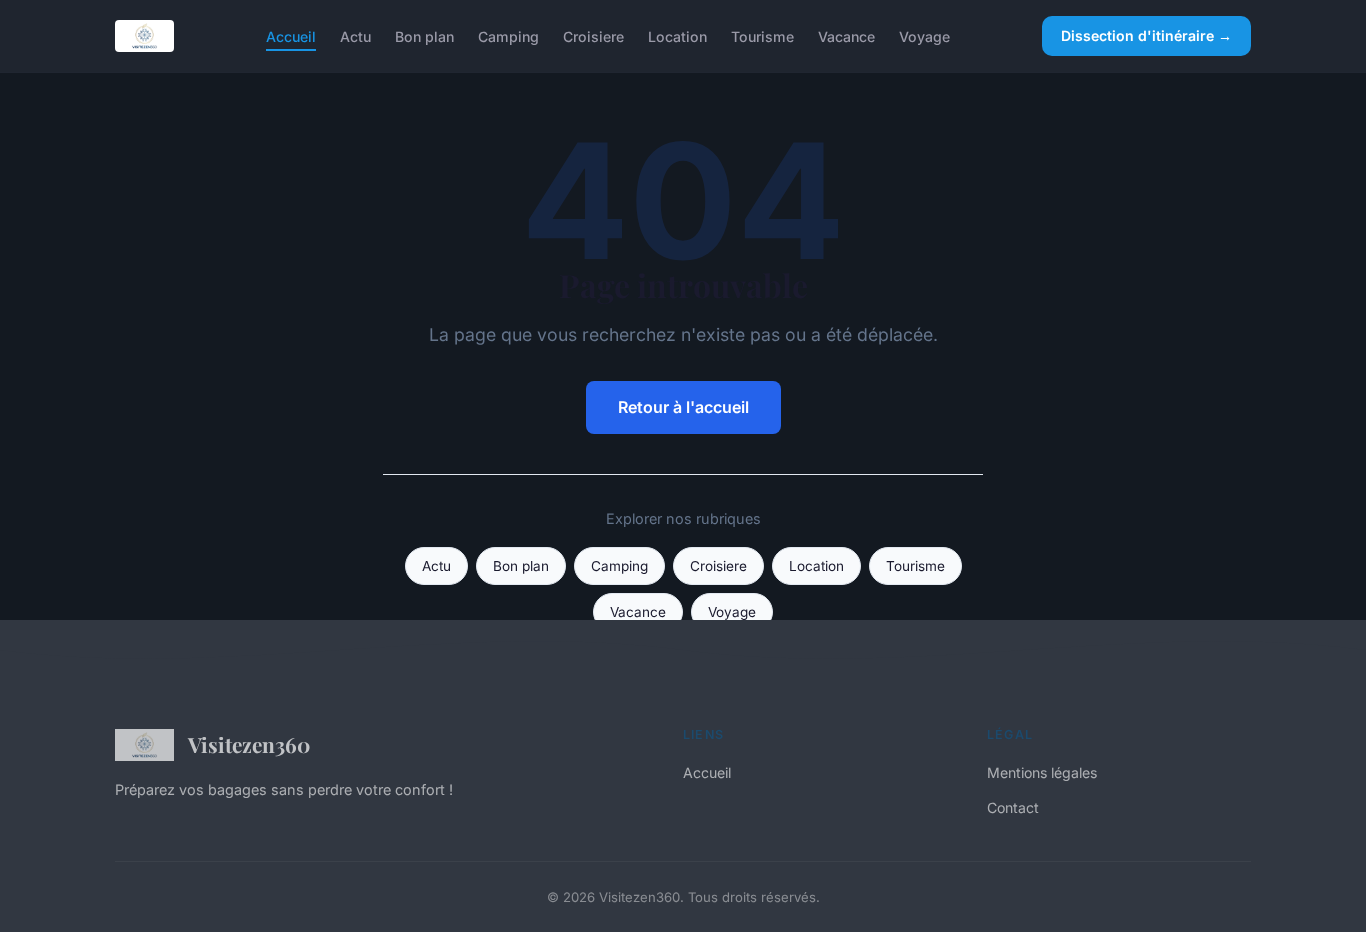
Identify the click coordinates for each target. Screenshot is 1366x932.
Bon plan (424, 35)
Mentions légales (1042, 772)
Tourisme (762, 35)
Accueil (291, 35)
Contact (1013, 807)
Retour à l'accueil (683, 407)
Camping (508, 35)
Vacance (846, 35)
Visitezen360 (249, 744)
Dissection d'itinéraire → (1146, 35)
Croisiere (593, 35)
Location (677, 35)
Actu (355, 35)
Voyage (924, 35)
